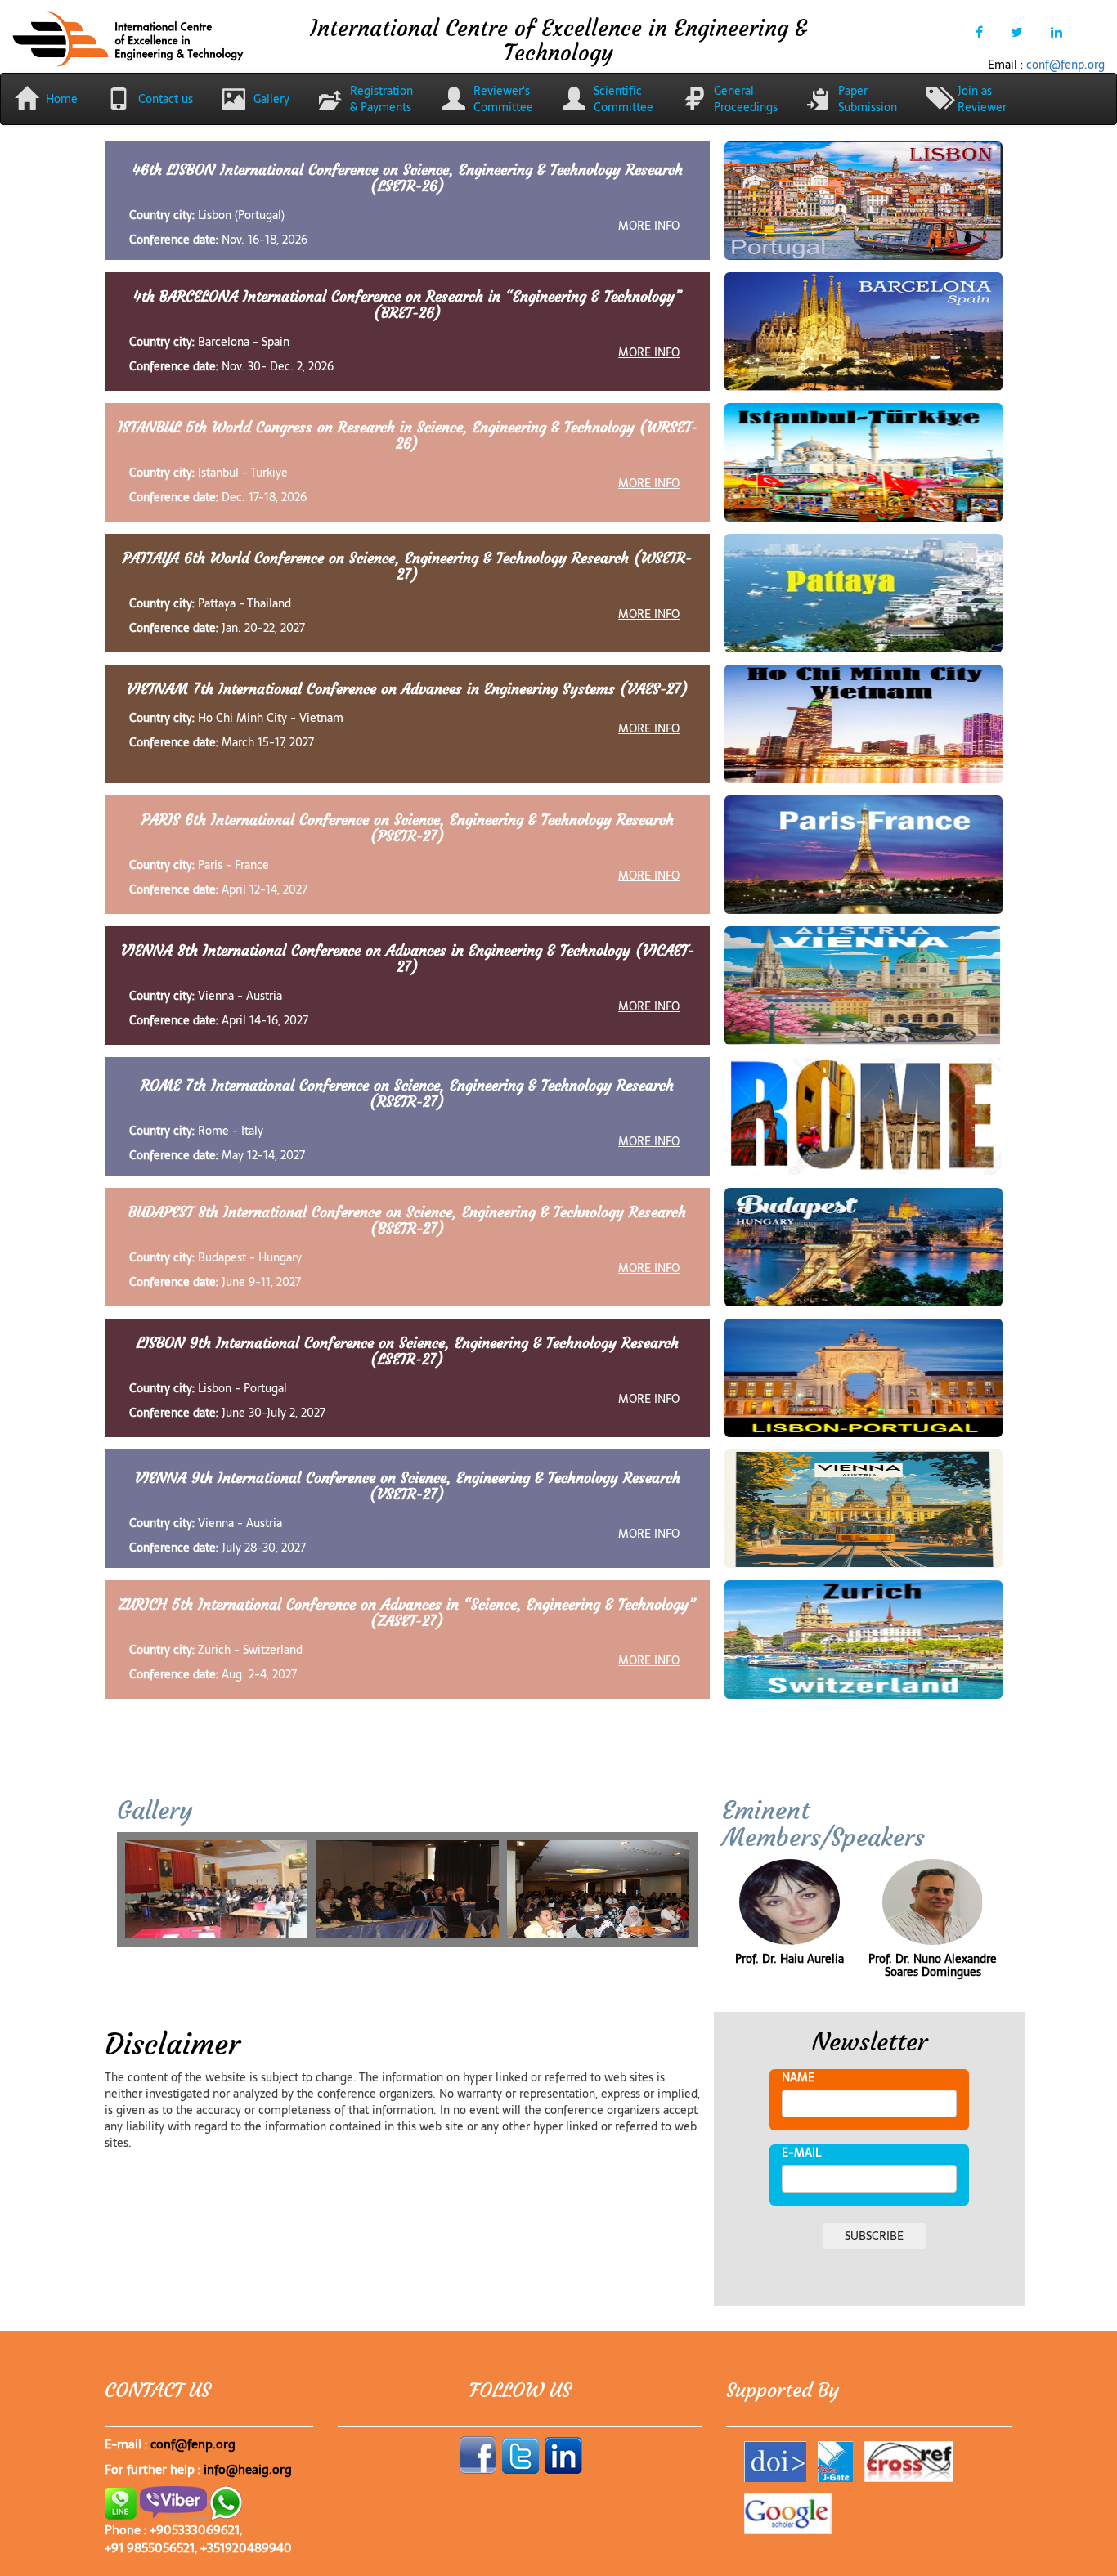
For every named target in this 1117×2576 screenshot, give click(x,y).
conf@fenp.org (1065, 65)
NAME (798, 2077)
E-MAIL (801, 2153)
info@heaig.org (248, 2469)
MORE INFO (649, 225)
